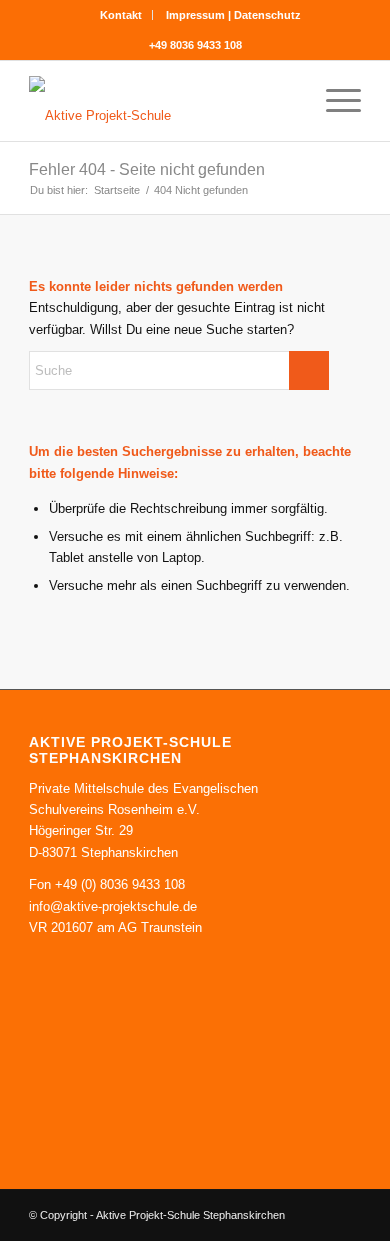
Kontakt (121, 15)
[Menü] (333, 101)
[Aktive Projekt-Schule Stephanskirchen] (161, 101)
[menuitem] (121, 15)
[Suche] (286, 101)
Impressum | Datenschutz (233, 15)
